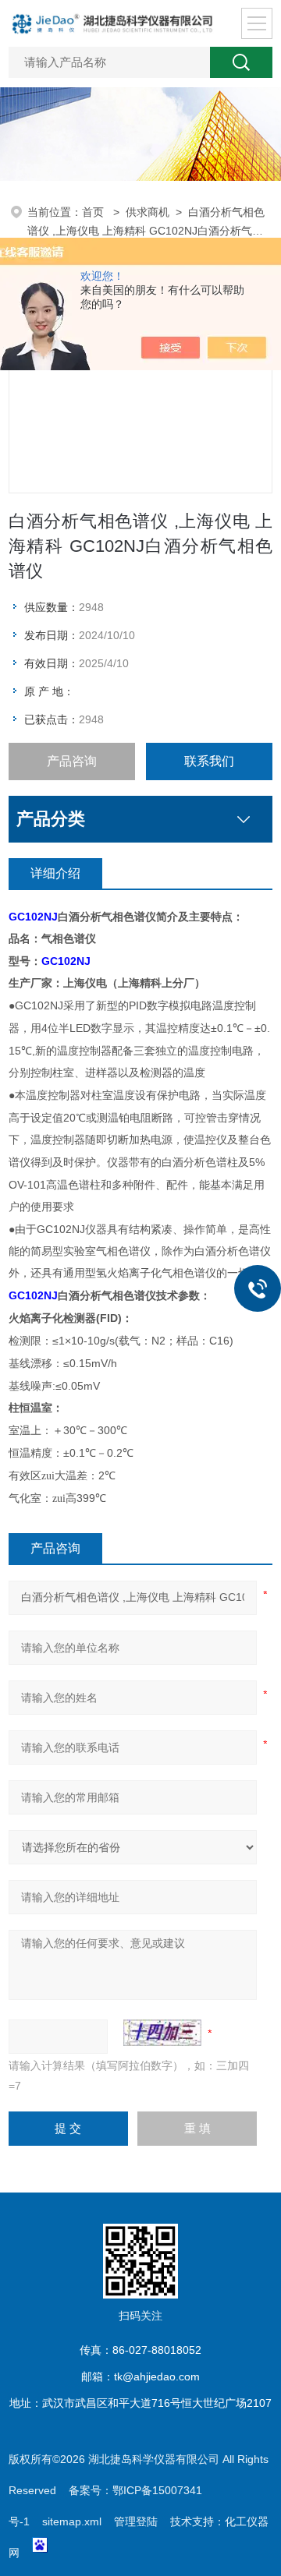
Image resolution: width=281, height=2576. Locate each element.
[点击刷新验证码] (162, 2033)
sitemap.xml (72, 2521)
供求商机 (148, 212)
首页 (94, 212)
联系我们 (209, 761)
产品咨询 (72, 761)
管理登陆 (136, 2521)
